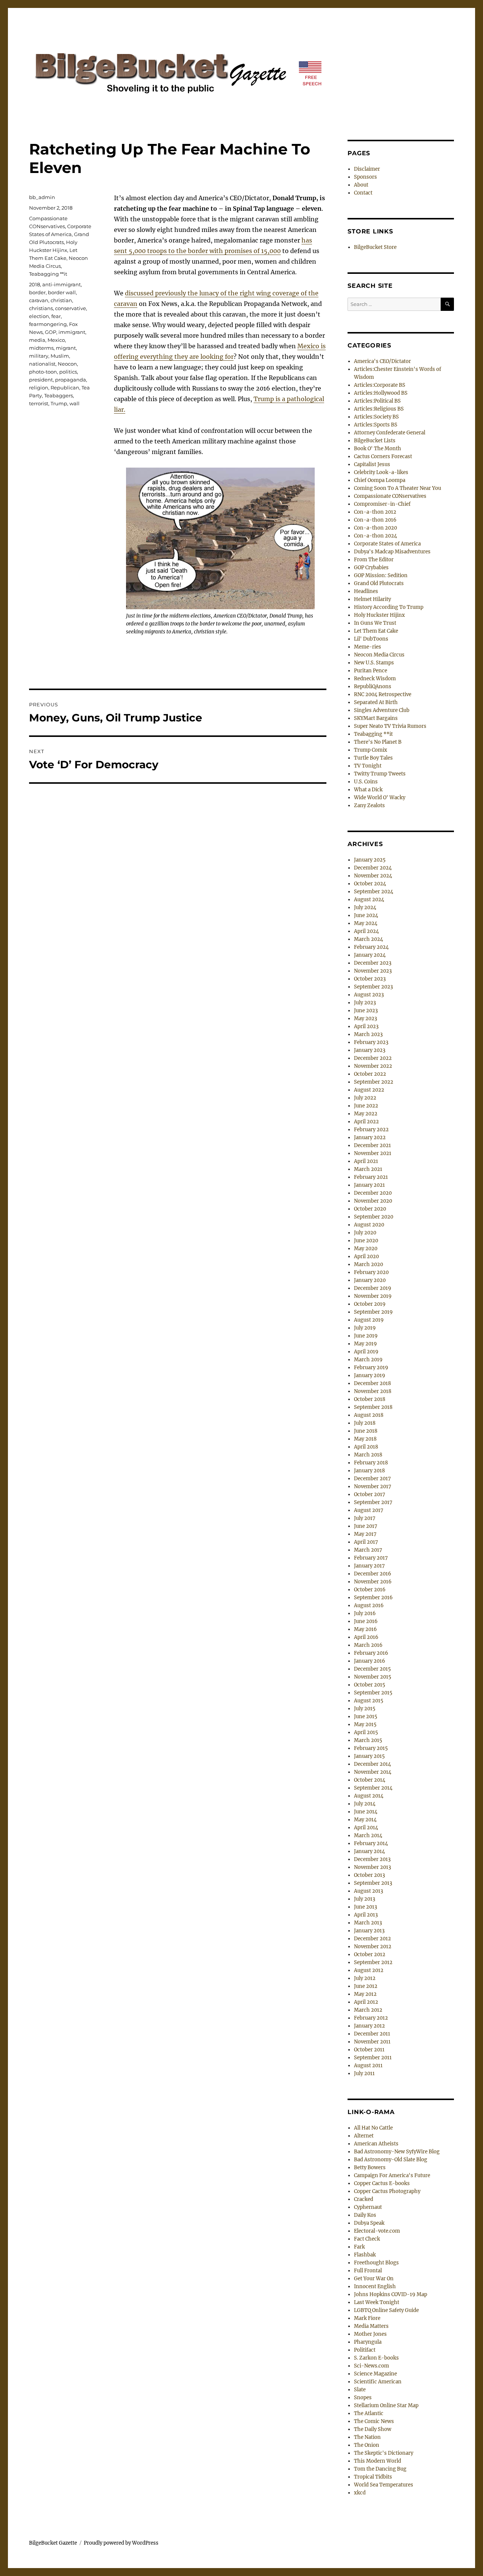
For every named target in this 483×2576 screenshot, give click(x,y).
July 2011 (364, 2073)
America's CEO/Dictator (382, 361)
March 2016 (368, 1645)
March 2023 (368, 1034)
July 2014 (365, 1804)
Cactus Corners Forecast (383, 456)
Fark (359, 2247)
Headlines (366, 591)
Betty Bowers (370, 2168)
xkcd (360, 2493)
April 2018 (366, 1447)
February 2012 (371, 2018)
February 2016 (371, 1653)
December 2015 (372, 1669)
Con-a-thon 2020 (375, 528)
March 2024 (368, 939)
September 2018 (373, 1407)
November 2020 (373, 1201)
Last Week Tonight (377, 2302)
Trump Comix (371, 750)
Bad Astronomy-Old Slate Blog (391, 2160)
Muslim (60, 356)
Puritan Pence (371, 671)
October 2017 (370, 1494)
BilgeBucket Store (375, 247)
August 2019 (369, 1320)
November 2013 (372, 1867)
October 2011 (369, 2050)
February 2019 (371, 1368)
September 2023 (373, 987)
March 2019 (368, 1360)
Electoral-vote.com (377, 2231)
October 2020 (370, 1209)
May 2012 (365, 1994)
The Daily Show (373, 2429)
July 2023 (365, 1003)
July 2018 (365, 1423)
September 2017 (373, 1502)
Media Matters (371, 2326)
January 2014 (369, 1851)
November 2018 (373, 1391)
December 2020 (373, 1193)
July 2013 (365, 1899)
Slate (360, 2390)
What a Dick (368, 790)
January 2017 (369, 1566)
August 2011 (368, 2066)
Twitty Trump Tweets (380, 774)
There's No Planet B (378, 742)
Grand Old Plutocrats (379, 583)
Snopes (363, 2398)
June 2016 (366, 1621)
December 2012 (372, 1939)
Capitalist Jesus (372, 464)
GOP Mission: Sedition (381, 575)
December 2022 (373, 1058)
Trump (59, 403)
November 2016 (373, 1582)
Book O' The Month (378, 449)
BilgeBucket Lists (375, 441)
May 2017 (365, 1534)
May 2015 (365, 1724)
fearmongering (48, 324)
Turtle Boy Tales (373, 758)
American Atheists (376, 2144)
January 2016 (370, 1661)
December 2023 (373, 963)
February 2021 (371, 1177)
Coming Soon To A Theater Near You (398, 488)
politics (68, 372)
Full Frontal (368, 2271)
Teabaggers (58, 395)
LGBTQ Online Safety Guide (386, 2310)
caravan (39, 300)
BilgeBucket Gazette (53, 2543)
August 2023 (369, 995)
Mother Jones (370, 2334)
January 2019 (370, 1375)
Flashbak (365, 2255)
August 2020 (369, 1225)
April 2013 (366, 1915)
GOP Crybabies (371, 568)
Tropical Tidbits (373, 2477)
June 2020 (366, 1241)
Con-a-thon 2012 (375, 512)
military (39, 356)
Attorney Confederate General (390, 433)
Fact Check (367, 2239)
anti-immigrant (62, 284)
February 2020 (371, 1272)
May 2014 (365, 1820)
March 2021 (368, 1169)
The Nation (367, 2437)
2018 (35, 284)
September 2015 (373, 1693)
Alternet (364, 2136)
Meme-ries (368, 647)
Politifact (365, 2350)
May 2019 (365, 1344)
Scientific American (378, 2382)
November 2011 (372, 2042)
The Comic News (374, 2421)
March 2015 (368, 1740)
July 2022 (365, 1098)
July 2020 (365, 1233)
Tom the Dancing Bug (380, 2469)
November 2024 (373, 876)
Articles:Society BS (376, 417)
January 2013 (369, 1931)
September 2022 (374, 1082)
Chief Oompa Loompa (380, 480)
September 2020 (374, 1217)
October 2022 (370, 1074)
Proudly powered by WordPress (121, 2543)
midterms (41, 348)
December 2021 (372, 1145)
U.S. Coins (366, 782)
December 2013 (372, 1859)
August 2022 (369, 1090)
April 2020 (366, 1256)
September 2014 (373, 1788)
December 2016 (373, 1574)
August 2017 (369, 1510)
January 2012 (369, 2026)
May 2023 (365, 1019)
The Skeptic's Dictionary (384, 2453)
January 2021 (369, 1185)
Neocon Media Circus (379, 655)
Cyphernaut (368, 2207)
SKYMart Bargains (376, 718)
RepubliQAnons (373, 686)
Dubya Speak (369, 2223)
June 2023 (366, 1011)
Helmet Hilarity (372, 599)
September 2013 (373, 1883)
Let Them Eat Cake (376, 631)
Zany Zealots (369, 805)
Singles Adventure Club (382, 710)
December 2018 (372, 1383)
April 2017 (366, 1542)
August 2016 (369, 1605)
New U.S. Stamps (374, 663)
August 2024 (369, 900)
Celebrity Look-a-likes (381, 472)
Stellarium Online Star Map (386, 2405)
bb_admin (42, 197)
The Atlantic (369, 2413)
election (39, 316)
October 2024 (370, 884)
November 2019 (373, 1296)
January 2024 (370, 955)
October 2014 (370, 1780)
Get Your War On (374, 2279)
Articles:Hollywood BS (381, 393)
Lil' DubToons (371, 639)
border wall (62, 292)
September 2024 (374, 892)
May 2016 (365, 1629)
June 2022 (366, 1106)
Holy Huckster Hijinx (379, 615)
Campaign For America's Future (392, 2175)
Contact (363, 193)
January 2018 (369, 1471)
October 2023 (370, 979)
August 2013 (368, 1891)
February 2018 (371, 1463)
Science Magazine (375, 2374)
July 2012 (365, 1978)
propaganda (71, 380)
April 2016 (366, 1637)
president (41, 380)
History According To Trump (389, 607)
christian (61, 300)
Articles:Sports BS (376, 425)
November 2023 (373, 971)
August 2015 (369, 1701)
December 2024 (373, 868)
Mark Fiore (367, 2318)
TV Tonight (368, 766)
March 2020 (368, 1264)
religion (39, 388)
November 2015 (373, 1677)
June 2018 (366, 1431)
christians (41, 308)
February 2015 (371, 1748)
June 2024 (366, 915)
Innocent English (375, 2286)
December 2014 (372, 1764)
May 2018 (365, 1439)
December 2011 (372, 2034)
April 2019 (366, 1352)
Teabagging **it (48, 274)
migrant (66, 348)
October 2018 (370, 1399)
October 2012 (370, 1954)
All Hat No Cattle (373, 2128)
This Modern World (378, 2461)
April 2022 (366, 1122)
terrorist (39, 403)
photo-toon (43, 372)
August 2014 (369, 1796)
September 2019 (373, 1312)
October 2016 (370, 1590)
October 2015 (370, 1685)
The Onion (367, 2445)
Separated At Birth (376, 702)
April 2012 (366, 2002)
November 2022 (373, 1066)
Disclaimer (367, 169)
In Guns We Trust (375, 623)
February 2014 (371, 1843)
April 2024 (366, 931)
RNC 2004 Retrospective (383, 694)
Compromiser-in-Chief (382, 504)
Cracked (364, 2199)
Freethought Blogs (376, 2263)
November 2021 (373, 1153)
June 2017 (366, 1526)
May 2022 (366, 1114)
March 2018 (368, 1455)
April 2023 (366, 1026)
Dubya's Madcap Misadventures (392, 552)
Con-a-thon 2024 (375, 536)
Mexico (56, 340)
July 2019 (365, 1328)
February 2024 (371, 947)
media (37, 340)
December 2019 (373, 1288)
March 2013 (368, 1923)
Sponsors (365, 177)
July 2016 (365, 1613)
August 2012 (369, 1970)
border (37, 292)
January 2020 (370, 1280)
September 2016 (373, 1598)
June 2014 (366, 1812)
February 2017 (371, 1558)
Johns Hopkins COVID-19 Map (391, 2294)
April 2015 (366, 1732)
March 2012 (368, 2010)
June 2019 (366, 1336)
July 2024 (365, 907)
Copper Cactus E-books (382, 2183)
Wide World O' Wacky (380, 798)
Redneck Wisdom (375, 679)
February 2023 (371, 1042)
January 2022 (370, 1137)
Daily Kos (365, 2215)
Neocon (67, 364)
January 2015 (369, 1756)
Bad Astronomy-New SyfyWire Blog (397, 2152)
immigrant (72, 332)
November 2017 (373, 1486)
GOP (51, 332)
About (361, 185)
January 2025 (370, 860)
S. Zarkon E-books (376, 2358)
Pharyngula (368, 2342)
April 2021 (366, 1161)
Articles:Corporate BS (380, 385)
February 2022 (371, 1130)
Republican (65, 388)
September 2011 (373, 2058)
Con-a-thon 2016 (375, 520)
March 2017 (368, 1550)
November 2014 (373, 1772)
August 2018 (369, 1415)
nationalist (42, 364)
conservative (71, 308)
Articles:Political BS (377, 401)
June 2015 (366, 1717)
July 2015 (365, 1709)
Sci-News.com (371, 2366)
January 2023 (370, 1050)
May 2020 (366, 1249)
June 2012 (366, 1986)
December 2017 (372, 1479)
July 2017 (365, 1518)
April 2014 (366, 1828)
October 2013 (369, 1875)
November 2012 (373, 1947)
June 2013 (365, 1907)
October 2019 (370, 1304)
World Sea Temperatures (384, 2485)
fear (56, 316)
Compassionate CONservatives (390, 496)
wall (75, 403)
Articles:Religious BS (379, 409)
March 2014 (368, 1835)
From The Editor (374, 560)
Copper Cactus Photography (387, 2191)
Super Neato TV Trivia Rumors (390, 726)
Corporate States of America (387, 544)
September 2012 (373, 1962)
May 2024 (366, 923)
